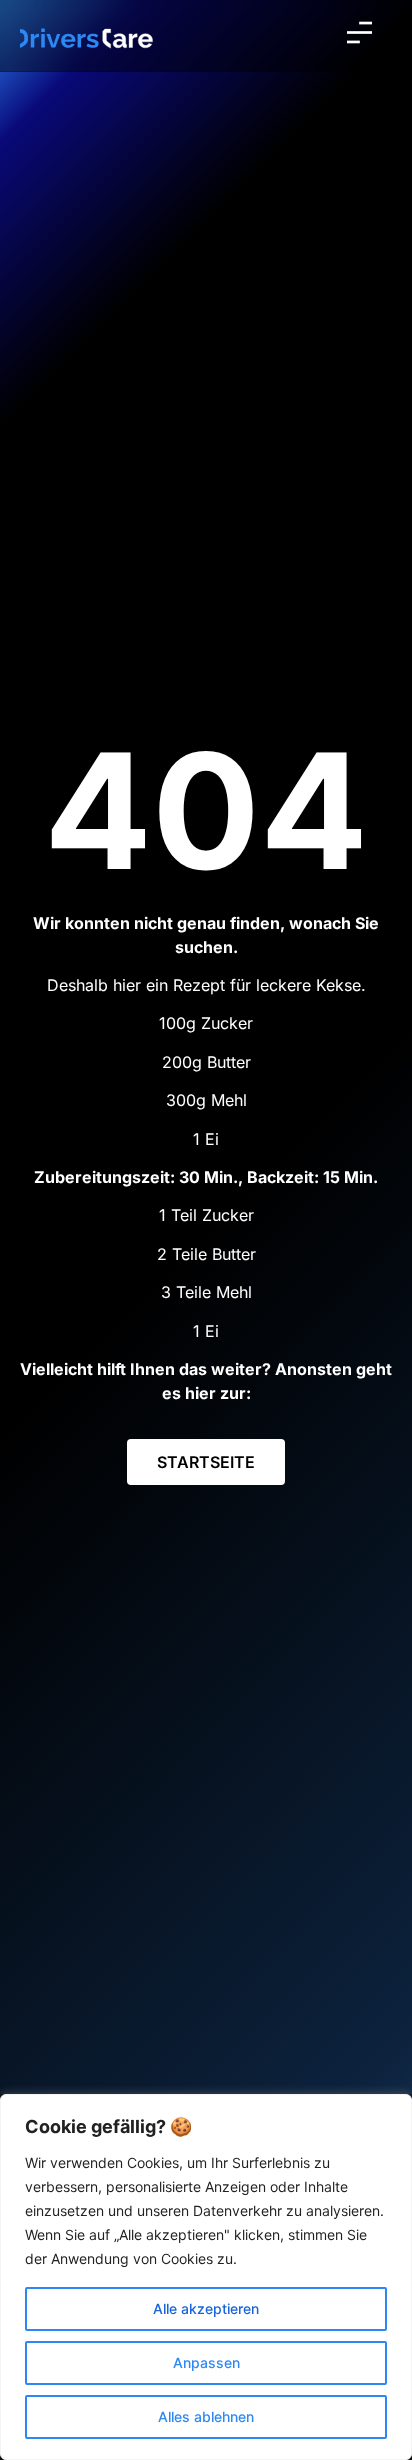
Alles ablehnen (206, 2416)
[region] (206, 2277)
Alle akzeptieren (206, 2308)
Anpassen (206, 2362)
